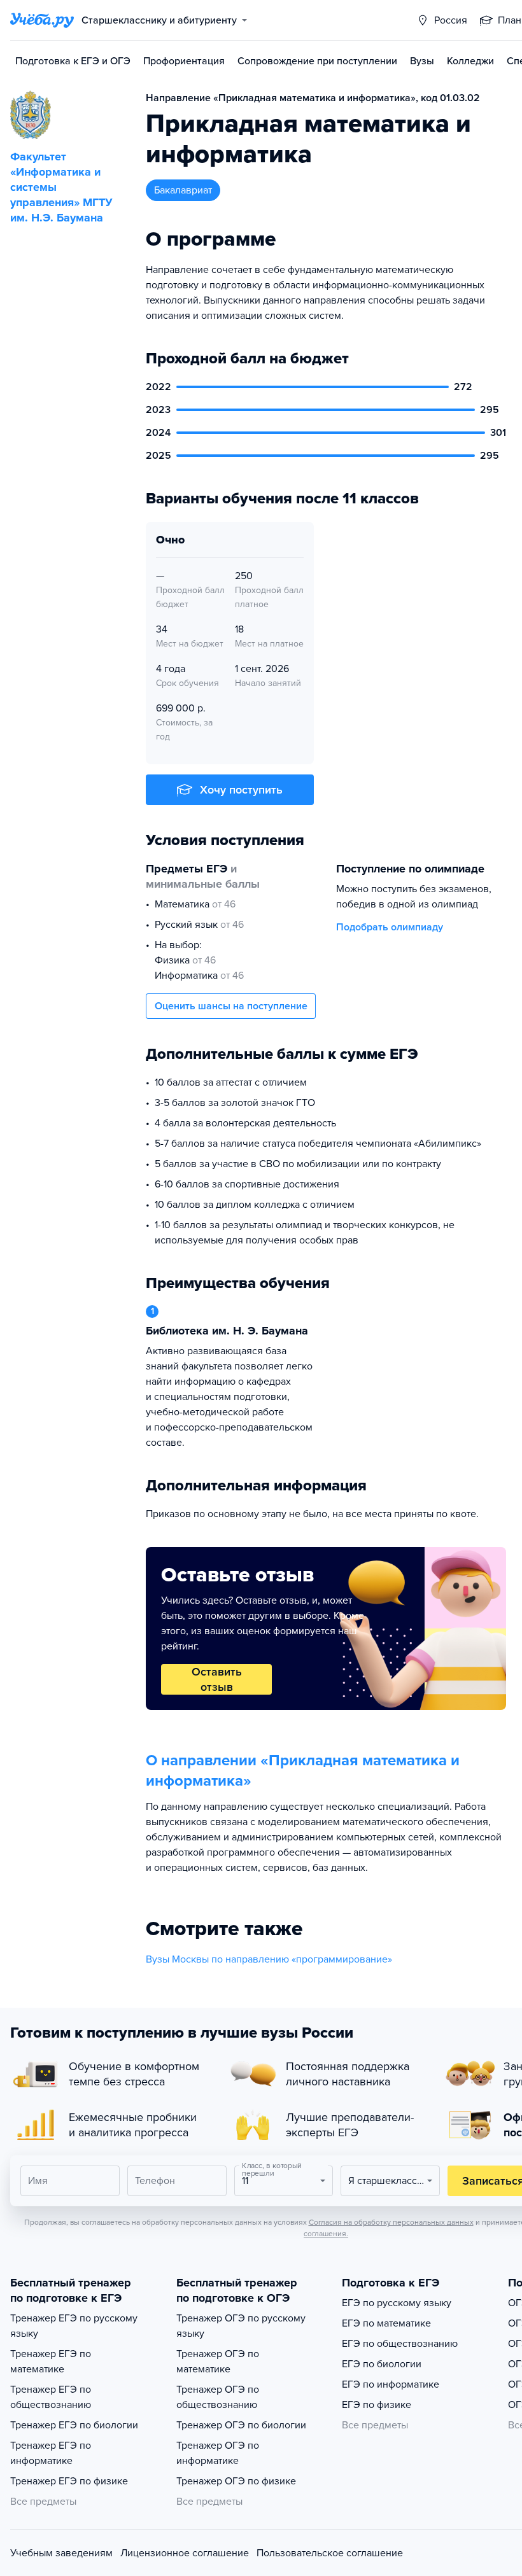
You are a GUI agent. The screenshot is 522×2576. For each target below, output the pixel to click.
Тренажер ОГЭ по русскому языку (241, 2326)
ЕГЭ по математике (386, 2323)
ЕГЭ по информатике (391, 2384)
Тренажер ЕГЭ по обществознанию (51, 2397)
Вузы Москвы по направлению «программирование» (269, 1959)
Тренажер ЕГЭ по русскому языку (74, 2326)
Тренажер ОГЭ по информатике (218, 2453)
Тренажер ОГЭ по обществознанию (218, 2397)
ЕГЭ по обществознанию (400, 2344)
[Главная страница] (42, 20)
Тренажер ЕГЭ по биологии (74, 2425)
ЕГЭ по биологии (382, 2364)
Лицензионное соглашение (185, 2553)
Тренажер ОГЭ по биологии (241, 2425)
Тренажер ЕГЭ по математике (51, 2362)
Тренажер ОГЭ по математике (218, 2362)
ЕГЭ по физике (377, 2405)
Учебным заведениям (61, 2553)
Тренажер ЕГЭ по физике (69, 2481)
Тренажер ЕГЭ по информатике (51, 2453)
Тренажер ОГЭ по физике (236, 2481)
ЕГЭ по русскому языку (397, 2303)
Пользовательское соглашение (330, 2553)
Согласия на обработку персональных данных (391, 2222)
